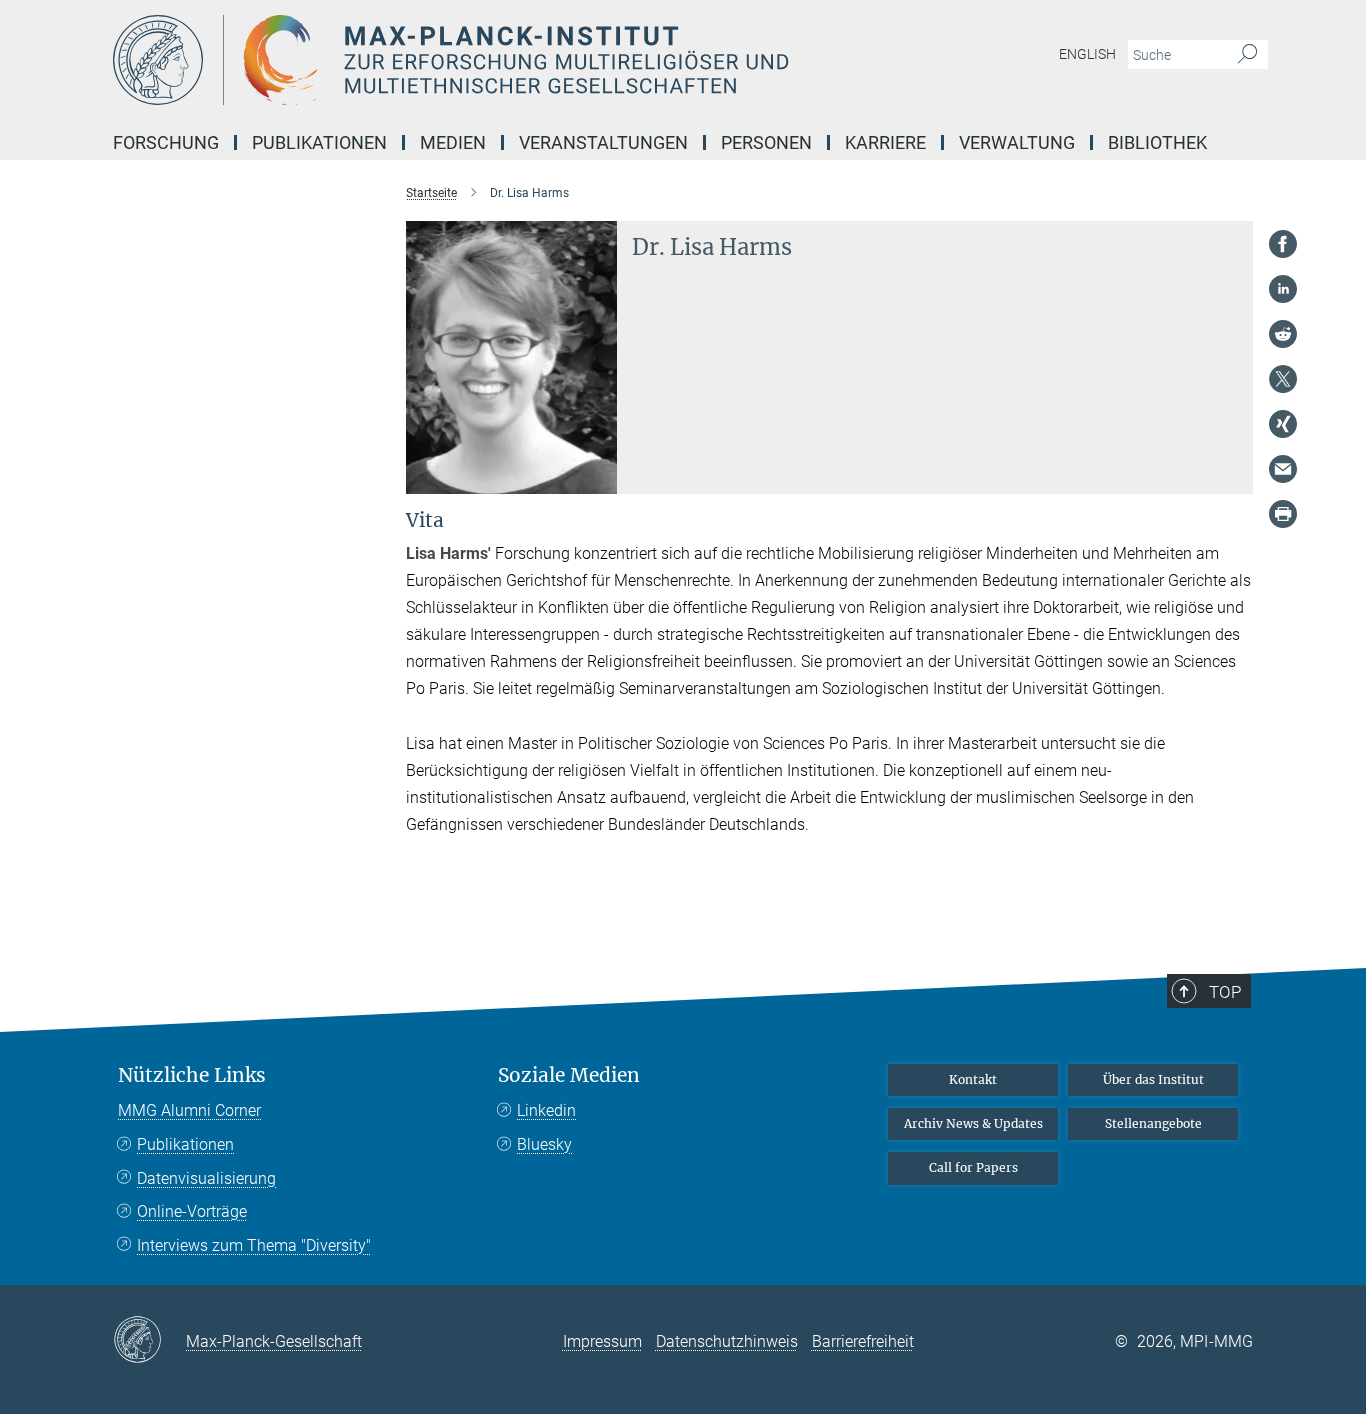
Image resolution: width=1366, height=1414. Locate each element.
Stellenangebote (1153, 1123)
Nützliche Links (192, 1075)
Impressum (602, 1341)
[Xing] (1283, 424)
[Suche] (1247, 55)
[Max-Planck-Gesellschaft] (149, 1341)
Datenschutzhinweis (727, 1341)
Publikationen (185, 1144)
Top (1225, 992)
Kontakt (973, 1079)
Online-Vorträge (192, 1211)
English (1087, 54)
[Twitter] (1283, 379)
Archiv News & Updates (973, 1123)
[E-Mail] (1283, 469)
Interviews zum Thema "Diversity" (254, 1245)
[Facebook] (1283, 244)
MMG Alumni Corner (189, 1110)
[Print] (1283, 514)
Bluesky (544, 1144)
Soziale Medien (569, 1075)
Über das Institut (1153, 1079)
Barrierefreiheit (863, 1341)
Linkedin (546, 1110)
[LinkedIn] (1283, 289)
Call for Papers (973, 1167)
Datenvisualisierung (206, 1178)
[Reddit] (1283, 334)
